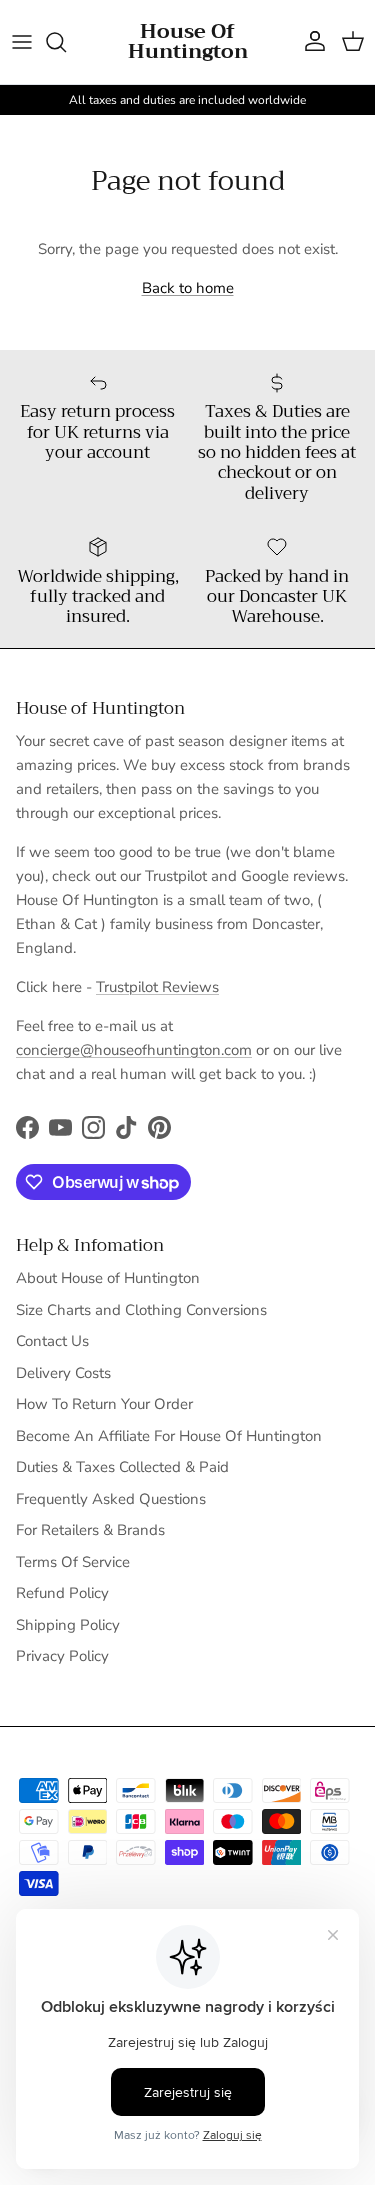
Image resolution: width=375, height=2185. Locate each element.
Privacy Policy (62, 1656)
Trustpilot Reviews (157, 987)
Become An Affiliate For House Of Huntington (169, 1436)
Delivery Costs (63, 1373)
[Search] (66, 42)
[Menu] (22, 42)
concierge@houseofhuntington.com (134, 1050)
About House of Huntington (108, 1278)
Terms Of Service (73, 1562)
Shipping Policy (68, 1625)
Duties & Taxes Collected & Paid (122, 1467)
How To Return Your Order (104, 1404)
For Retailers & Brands (90, 1530)
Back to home (188, 288)
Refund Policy (62, 1593)
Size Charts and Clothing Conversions (141, 1310)
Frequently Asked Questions (111, 1499)
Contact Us (52, 1341)
